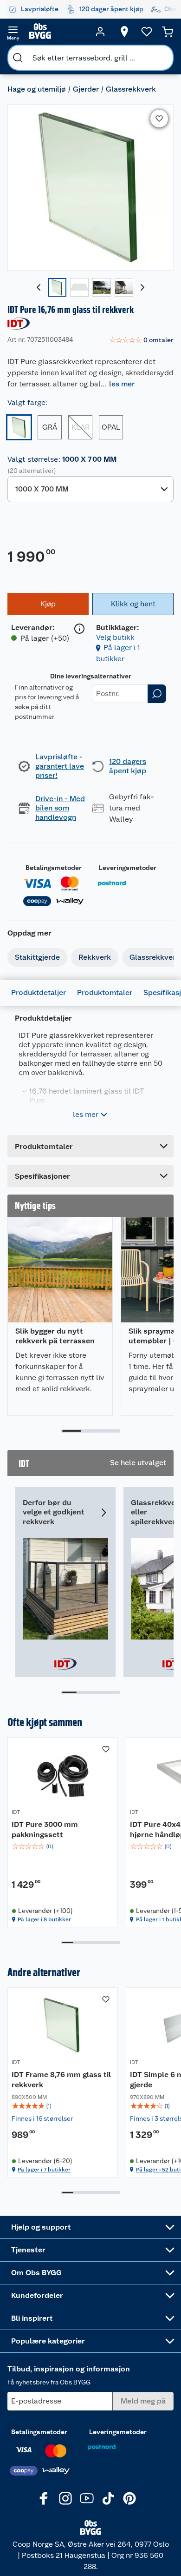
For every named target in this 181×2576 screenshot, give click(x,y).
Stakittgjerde (37, 957)
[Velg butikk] (124, 32)
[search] (18, 58)
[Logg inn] (100, 32)
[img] (63, 1846)
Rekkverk (95, 957)
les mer (122, 384)
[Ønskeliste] (147, 32)
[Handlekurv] (168, 32)
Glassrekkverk (131, 89)
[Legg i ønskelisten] (159, 119)
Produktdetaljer (39, 993)
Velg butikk (115, 637)
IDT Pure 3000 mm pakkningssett (45, 1829)
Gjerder (86, 89)
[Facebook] (44, 2498)
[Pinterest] (129, 2498)
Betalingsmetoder (54, 868)
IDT (16, 1812)
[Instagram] (65, 2498)
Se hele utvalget (138, 1463)
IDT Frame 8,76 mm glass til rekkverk (61, 2080)
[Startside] (57, 32)
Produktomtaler (105, 993)
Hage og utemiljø (37, 89)
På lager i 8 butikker (44, 1919)
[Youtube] (87, 2498)
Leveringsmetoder (128, 868)
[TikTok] (108, 2498)
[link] (141, 340)
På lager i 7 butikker (44, 2170)
